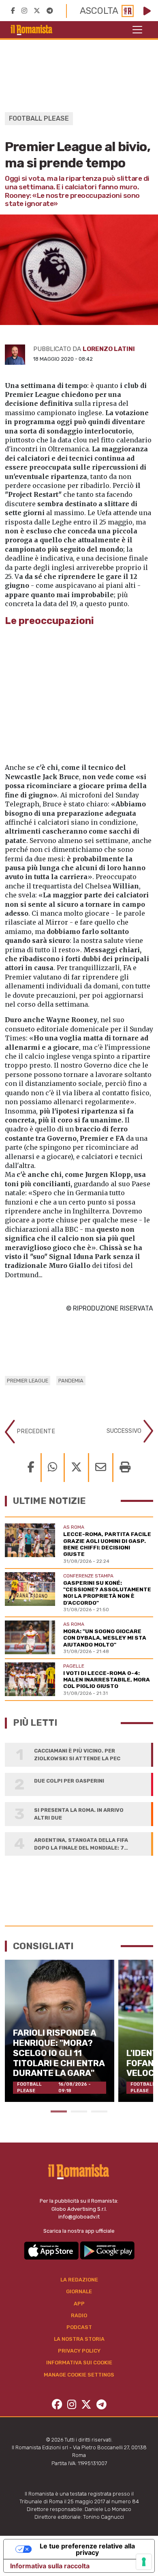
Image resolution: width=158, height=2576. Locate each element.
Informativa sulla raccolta (50, 2566)
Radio (79, 2315)
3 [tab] (99, 2111)
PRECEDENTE (35, 1431)
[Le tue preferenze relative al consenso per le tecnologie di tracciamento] (144, 2562)
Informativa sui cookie (79, 2363)
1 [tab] (59, 2111)
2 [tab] (79, 2111)
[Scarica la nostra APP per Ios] (52, 2250)
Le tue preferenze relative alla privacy (87, 2549)
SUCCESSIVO (125, 1431)
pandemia (71, 1381)
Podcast (79, 2327)
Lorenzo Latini (109, 349)
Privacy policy (79, 2351)
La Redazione (79, 2280)
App (79, 2304)
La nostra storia (79, 2339)
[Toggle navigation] (137, 30)
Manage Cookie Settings (79, 2375)
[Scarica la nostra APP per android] (107, 2250)
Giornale (79, 2291)
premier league (28, 1381)
